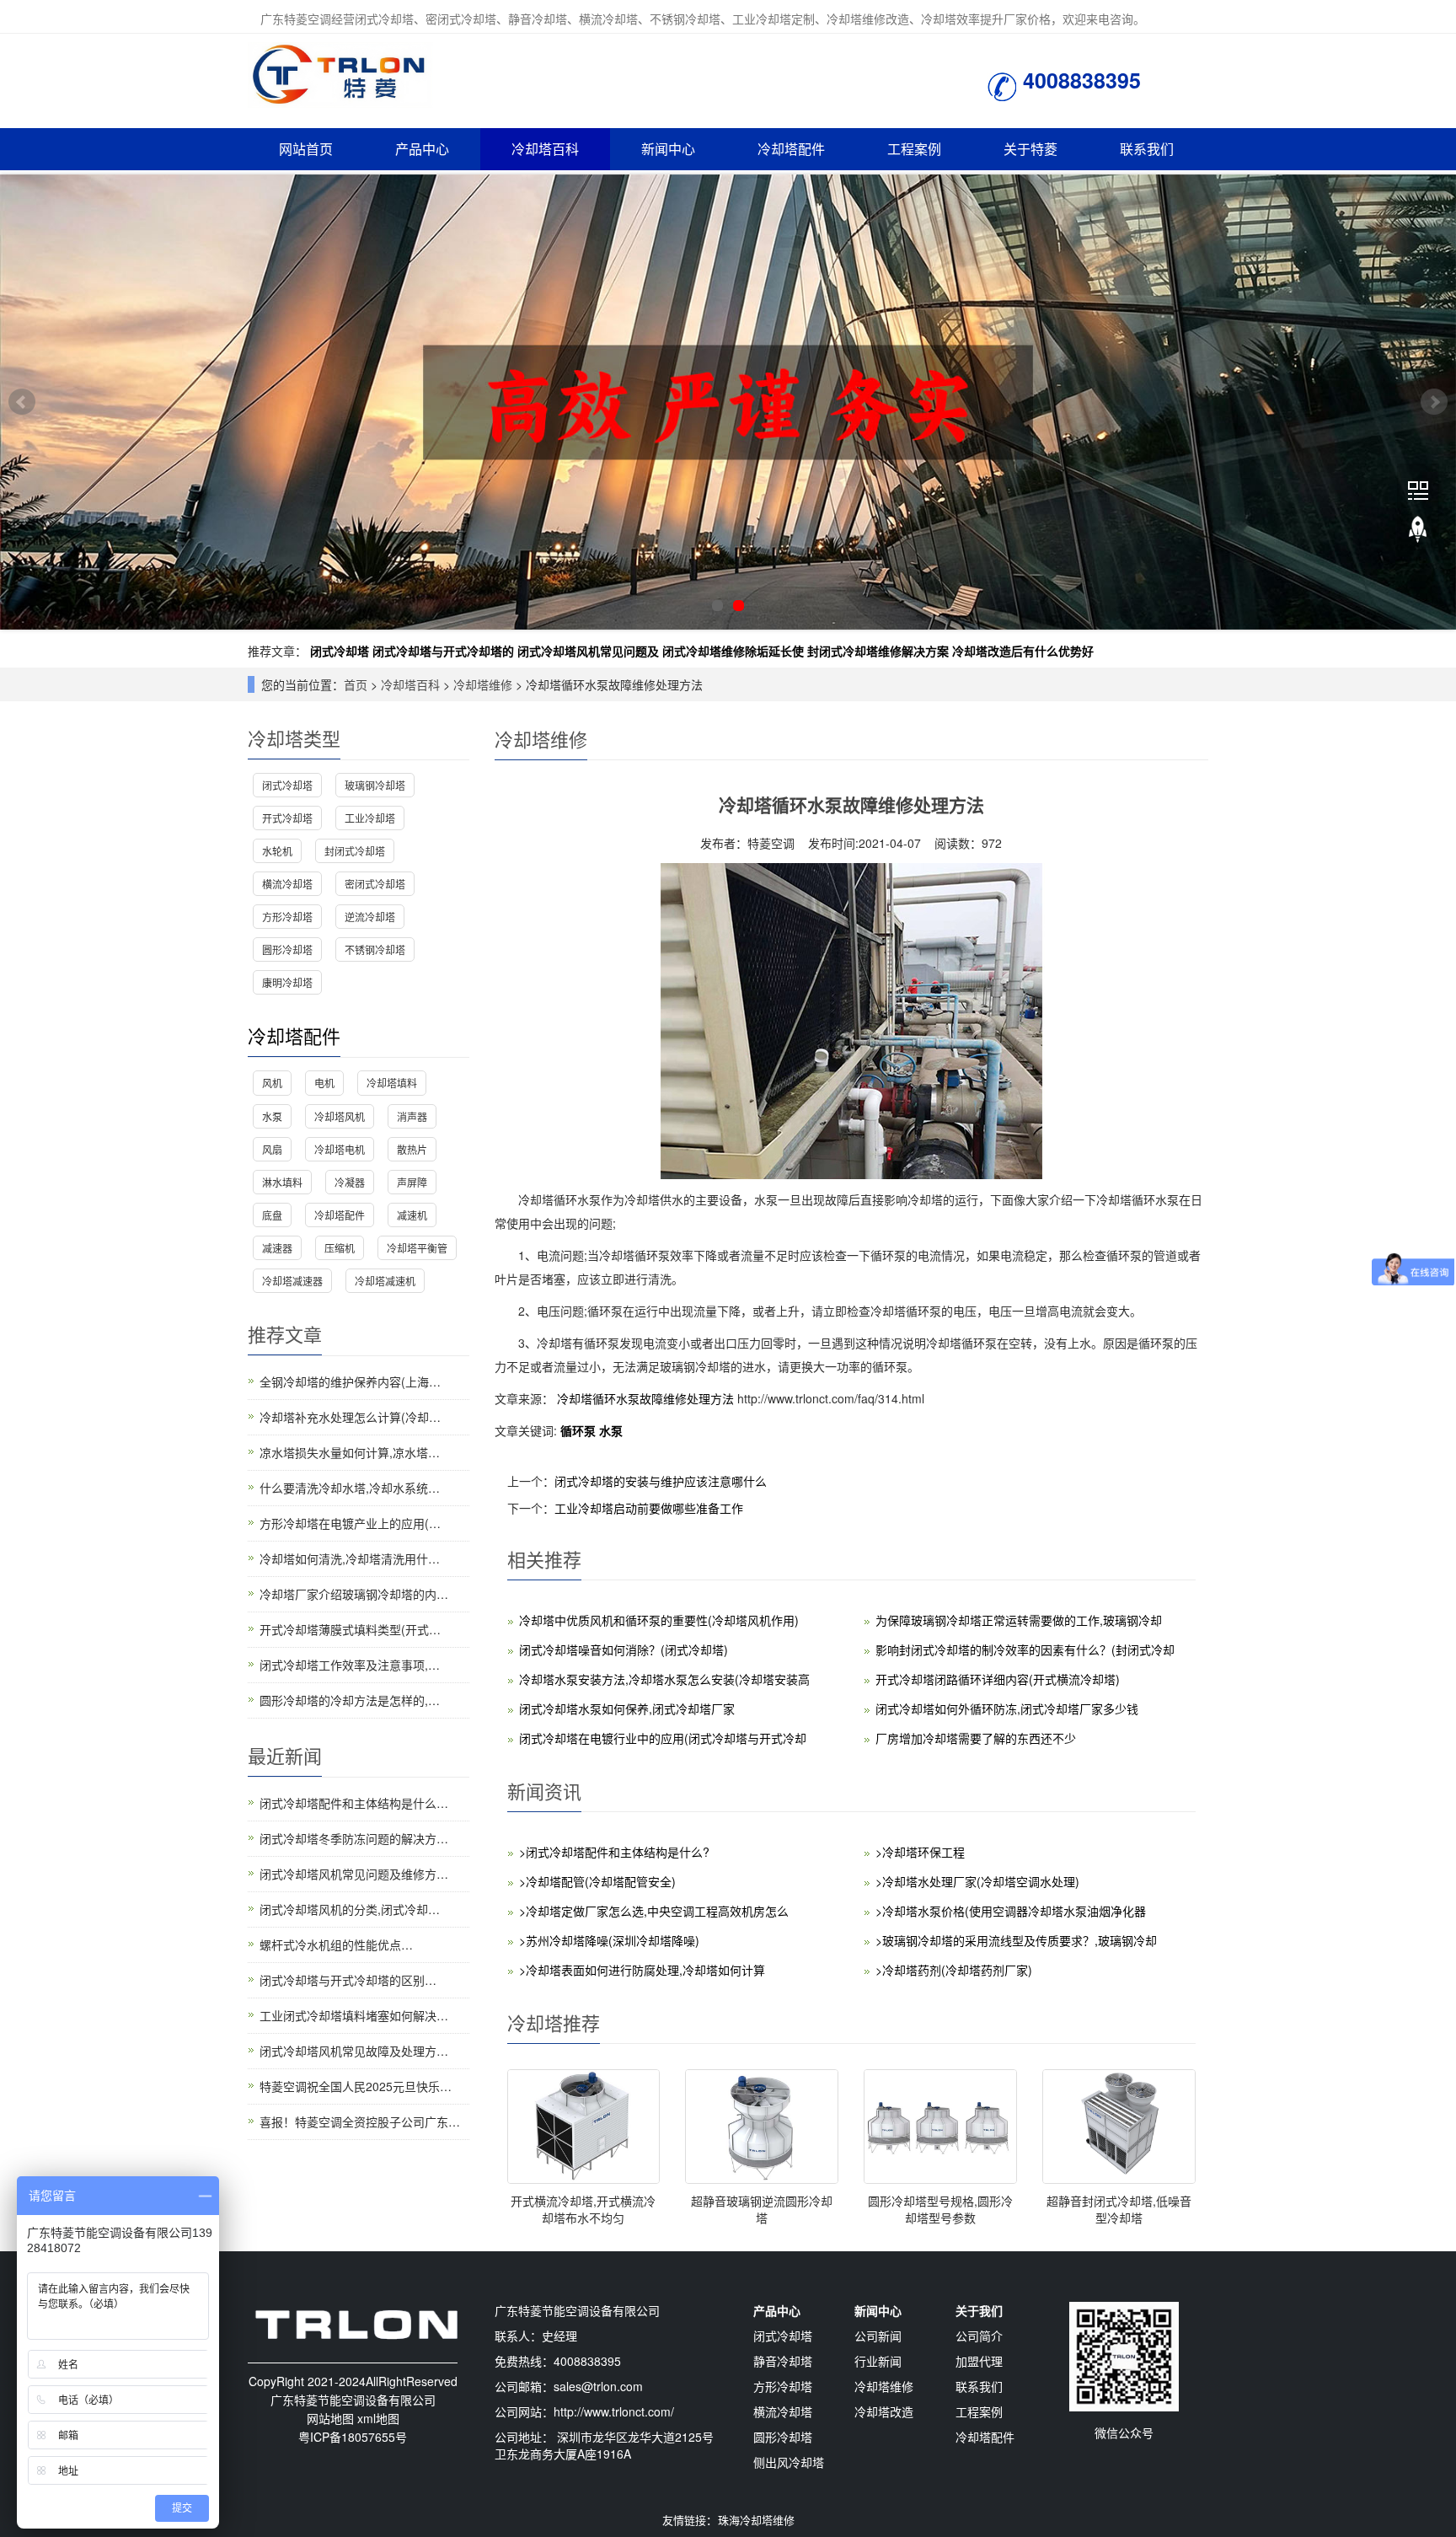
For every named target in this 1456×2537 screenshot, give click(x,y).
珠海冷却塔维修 (756, 2520)
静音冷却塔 (783, 2361)
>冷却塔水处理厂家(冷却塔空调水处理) (977, 1881)
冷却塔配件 (791, 149)
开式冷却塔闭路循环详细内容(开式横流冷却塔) (998, 1679)
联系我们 (1147, 149)
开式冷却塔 (287, 818)
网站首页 (306, 149)
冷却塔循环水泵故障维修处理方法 (645, 1398)
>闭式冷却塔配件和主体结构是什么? (614, 1852)
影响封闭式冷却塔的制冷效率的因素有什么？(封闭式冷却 (1025, 1649)
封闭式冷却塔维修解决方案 (878, 651)
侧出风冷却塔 (789, 2462)
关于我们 (979, 2310)
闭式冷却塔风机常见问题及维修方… (354, 1874)
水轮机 (277, 851)
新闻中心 (668, 149)
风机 (272, 1083)
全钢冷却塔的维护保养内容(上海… (350, 1381)
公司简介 (979, 2336)
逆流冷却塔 (370, 917)
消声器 (412, 1116)
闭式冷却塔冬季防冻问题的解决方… (354, 1838)
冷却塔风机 (340, 1116)
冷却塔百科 (545, 149)
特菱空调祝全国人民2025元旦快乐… (356, 2086)
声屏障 (412, 1182)
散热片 (412, 1149)
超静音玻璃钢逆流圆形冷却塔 (762, 2209)
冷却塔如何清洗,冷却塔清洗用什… (350, 1558)
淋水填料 (282, 1182)
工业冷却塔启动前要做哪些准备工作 (649, 1508)
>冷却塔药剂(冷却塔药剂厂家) (954, 1970)
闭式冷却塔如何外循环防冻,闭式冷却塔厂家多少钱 (1007, 1708)
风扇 (272, 1149)
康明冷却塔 (287, 982)
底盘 (272, 1215)
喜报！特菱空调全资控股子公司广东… (360, 2121)
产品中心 (422, 149)
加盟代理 (979, 2361)
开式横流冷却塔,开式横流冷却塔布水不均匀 (583, 2209)
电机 (324, 1083)
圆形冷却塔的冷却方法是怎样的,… (350, 1700)
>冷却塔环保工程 (920, 1852)
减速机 (412, 1215)
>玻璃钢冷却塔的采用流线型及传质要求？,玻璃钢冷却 (1016, 1940)
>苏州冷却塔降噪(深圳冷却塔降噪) (609, 1940)
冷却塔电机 (340, 1149)
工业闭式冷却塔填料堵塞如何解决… (354, 2015)
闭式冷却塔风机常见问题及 (588, 651)
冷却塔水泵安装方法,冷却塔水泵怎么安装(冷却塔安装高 (664, 1679)
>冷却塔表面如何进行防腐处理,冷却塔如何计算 (642, 1970)
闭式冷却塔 (340, 651)
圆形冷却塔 (287, 949)
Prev (22, 402)
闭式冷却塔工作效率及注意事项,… (350, 1665)
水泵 (611, 1430)
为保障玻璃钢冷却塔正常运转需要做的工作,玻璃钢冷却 (1019, 1620)
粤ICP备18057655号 (353, 2437)
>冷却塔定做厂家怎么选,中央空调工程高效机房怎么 (654, 1911)
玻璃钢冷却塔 (375, 785)
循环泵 (580, 1430)
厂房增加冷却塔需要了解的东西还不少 (976, 1738)
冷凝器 (350, 1182)
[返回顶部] (1418, 530)
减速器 (277, 1248)
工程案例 (914, 149)
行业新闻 (878, 2361)
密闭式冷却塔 (375, 884)
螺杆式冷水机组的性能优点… (336, 1944)
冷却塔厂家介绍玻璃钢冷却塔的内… (354, 1594)
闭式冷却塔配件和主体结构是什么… (354, 1803)
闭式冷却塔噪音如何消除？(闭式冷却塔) (624, 1649)
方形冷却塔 (287, 917)
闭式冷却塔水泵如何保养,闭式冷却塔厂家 (627, 1708)
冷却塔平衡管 (417, 1248)
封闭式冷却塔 (355, 851)
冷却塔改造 (884, 2411)
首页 (356, 684)
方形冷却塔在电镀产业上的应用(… (350, 1523)
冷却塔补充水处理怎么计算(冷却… (350, 1417)
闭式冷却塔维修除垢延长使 (733, 651)
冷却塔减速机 (385, 1281)
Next (1434, 402)
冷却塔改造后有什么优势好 (1023, 651)
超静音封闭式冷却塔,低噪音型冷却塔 (1119, 2209)
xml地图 (378, 2418)
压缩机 (340, 1248)
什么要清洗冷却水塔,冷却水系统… (350, 1488)
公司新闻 (878, 2336)
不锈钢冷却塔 (375, 949)
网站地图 (330, 2418)
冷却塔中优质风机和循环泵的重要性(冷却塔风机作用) (659, 1620)
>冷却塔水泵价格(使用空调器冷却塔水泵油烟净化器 (1011, 1911)
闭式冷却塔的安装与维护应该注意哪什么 (661, 1481)
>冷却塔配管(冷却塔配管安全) (597, 1881)
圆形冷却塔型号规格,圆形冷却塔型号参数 (940, 2209)
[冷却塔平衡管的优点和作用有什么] (728, 402)
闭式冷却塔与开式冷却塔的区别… (348, 1980)
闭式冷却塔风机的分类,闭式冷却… (350, 1909)
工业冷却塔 (370, 818)
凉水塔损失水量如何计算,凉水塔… (350, 1452)
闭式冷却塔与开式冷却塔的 (443, 651)
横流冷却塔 (287, 884)
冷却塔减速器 (292, 1281)
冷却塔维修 (483, 684)
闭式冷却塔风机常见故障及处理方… (354, 2051)
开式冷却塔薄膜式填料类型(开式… (350, 1629)
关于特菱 (1030, 149)
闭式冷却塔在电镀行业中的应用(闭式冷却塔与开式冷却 (663, 1738)
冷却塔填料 (392, 1083)
